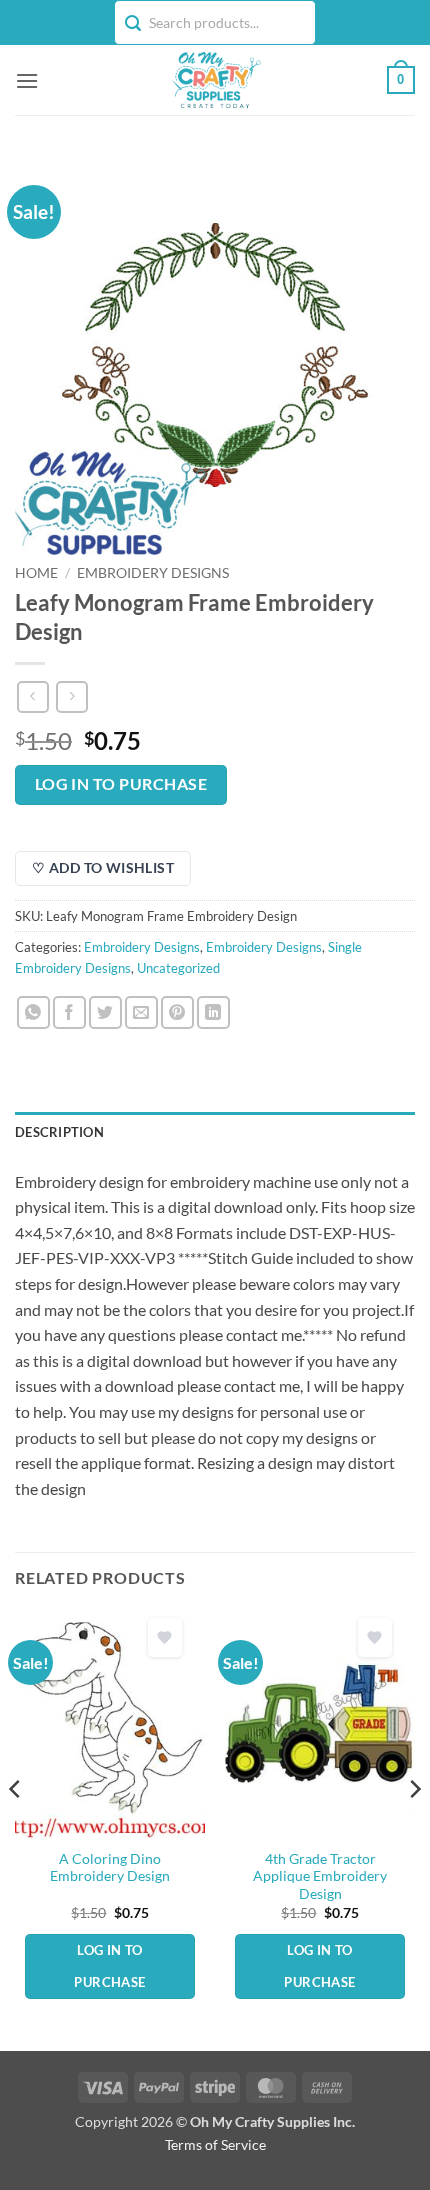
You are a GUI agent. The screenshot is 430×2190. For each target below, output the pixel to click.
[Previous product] (71, 696)
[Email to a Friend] (141, 1012)
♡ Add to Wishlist (103, 867)
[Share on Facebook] (69, 1012)
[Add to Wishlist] (165, 1637)
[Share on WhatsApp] (33, 1012)
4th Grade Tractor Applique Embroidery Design (320, 1876)
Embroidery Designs (153, 573)
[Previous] (16, 1828)
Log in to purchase (121, 784)
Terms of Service (215, 2144)
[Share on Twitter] (105, 1012)
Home (36, 573)
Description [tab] (59, 1132)
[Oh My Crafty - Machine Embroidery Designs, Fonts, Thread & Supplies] (215, 80)
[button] (27, 80)
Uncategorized (178, 968)
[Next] (414, 1828)
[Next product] (32, 696)
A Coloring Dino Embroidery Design (110, 1868)
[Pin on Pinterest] (177, 1012)
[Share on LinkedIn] (213, 1012)
